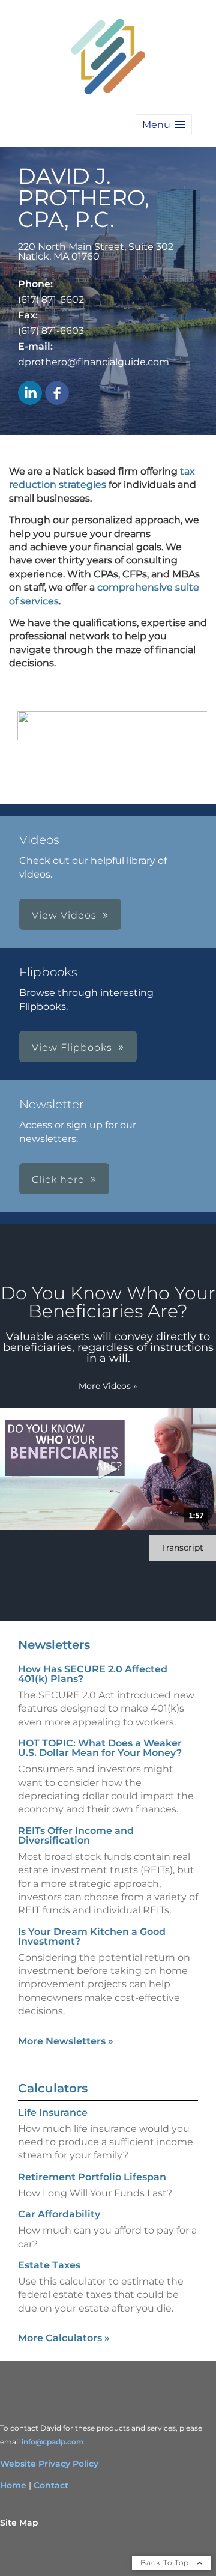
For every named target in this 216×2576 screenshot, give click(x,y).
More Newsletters (66, 2041)
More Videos (108, 1386)
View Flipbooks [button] (72, 1047)
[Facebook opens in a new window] (57, 394)
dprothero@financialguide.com (94, 362)
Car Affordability (59, 2214)
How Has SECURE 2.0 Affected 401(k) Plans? (93, 1674)
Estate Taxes (49, 2265)
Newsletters (54, 1645)
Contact (51, 2485)
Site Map (19, 2523)
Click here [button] (58, 1180)
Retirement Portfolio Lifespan (92, 2177)
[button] (164, 125)
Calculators (53, 2088)
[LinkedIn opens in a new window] (30, 394)
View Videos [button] (64, 915)
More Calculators (64, 2338)
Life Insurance (53, 2113)
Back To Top (166, 2562)
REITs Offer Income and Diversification (76, 1836)
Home (13, 2485)
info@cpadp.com (53, 2442)
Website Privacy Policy (49, 2464)
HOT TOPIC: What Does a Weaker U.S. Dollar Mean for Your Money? (100, 1748)
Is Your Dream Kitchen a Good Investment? (92, 1937)
